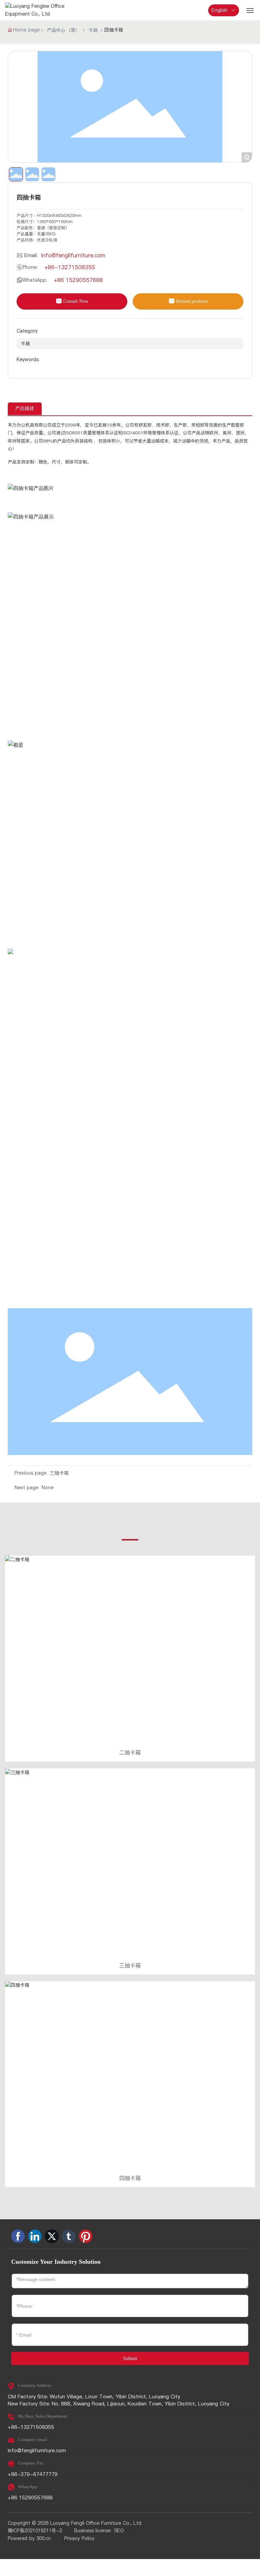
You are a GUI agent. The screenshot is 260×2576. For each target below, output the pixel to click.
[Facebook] (18, 2236)
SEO (119, 2531)
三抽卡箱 (59, 1473)
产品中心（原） (63, 30)
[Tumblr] (69, 2236)
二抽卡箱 (130, 1752)
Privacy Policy (79, 2538)
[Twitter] (52, 2236)
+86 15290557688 (78, 280)
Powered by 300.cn (29, 2538)
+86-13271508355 (70, 267)
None (48, 1488)
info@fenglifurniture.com (73, 255)
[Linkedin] (35, 2236)
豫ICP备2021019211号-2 (35, 2531)
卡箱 (93, 30)
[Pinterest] (86, 2236)
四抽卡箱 (130, 2178)
